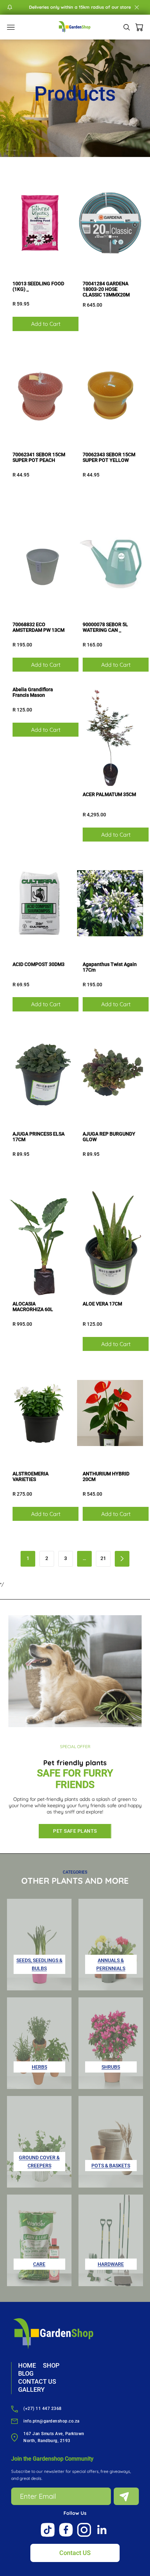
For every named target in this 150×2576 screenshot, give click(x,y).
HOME (27, 2365)
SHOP (51, 2365)
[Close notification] (137, 7)
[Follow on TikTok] (48, 2530)
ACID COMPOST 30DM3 (39, 964)
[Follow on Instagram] (84, 2530)
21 (103, 1558)
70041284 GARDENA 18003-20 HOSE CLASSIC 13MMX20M (106, 289)
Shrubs (111, 2067)
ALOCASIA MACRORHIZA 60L (33, 1307)
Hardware (111, 2264)
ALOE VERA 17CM (102, 1304)
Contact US (75, 2553)
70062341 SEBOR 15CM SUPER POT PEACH (39, 457)
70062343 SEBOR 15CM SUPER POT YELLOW (109, 457)
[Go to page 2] (122, 1559)
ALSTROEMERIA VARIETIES (31, 1476)
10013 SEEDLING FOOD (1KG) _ (38, 286)
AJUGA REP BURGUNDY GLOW (109, 1137)
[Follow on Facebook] (66, 2530)
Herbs (39, 2067)
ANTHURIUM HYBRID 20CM (106, 1476)
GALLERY (31, 2389)
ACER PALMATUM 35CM (109, 794)
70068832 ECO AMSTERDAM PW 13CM (39, 627)
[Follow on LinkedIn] (102, 2530)
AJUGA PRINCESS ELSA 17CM (39, 1137)
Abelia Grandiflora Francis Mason (33, 692)
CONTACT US (37, 2381)
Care (39, 2264)
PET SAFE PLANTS (75, 1831)
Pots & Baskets (111, 2166)
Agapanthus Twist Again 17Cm (110, 967)
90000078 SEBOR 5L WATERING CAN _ (105, 627)
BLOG (26, 2373)
